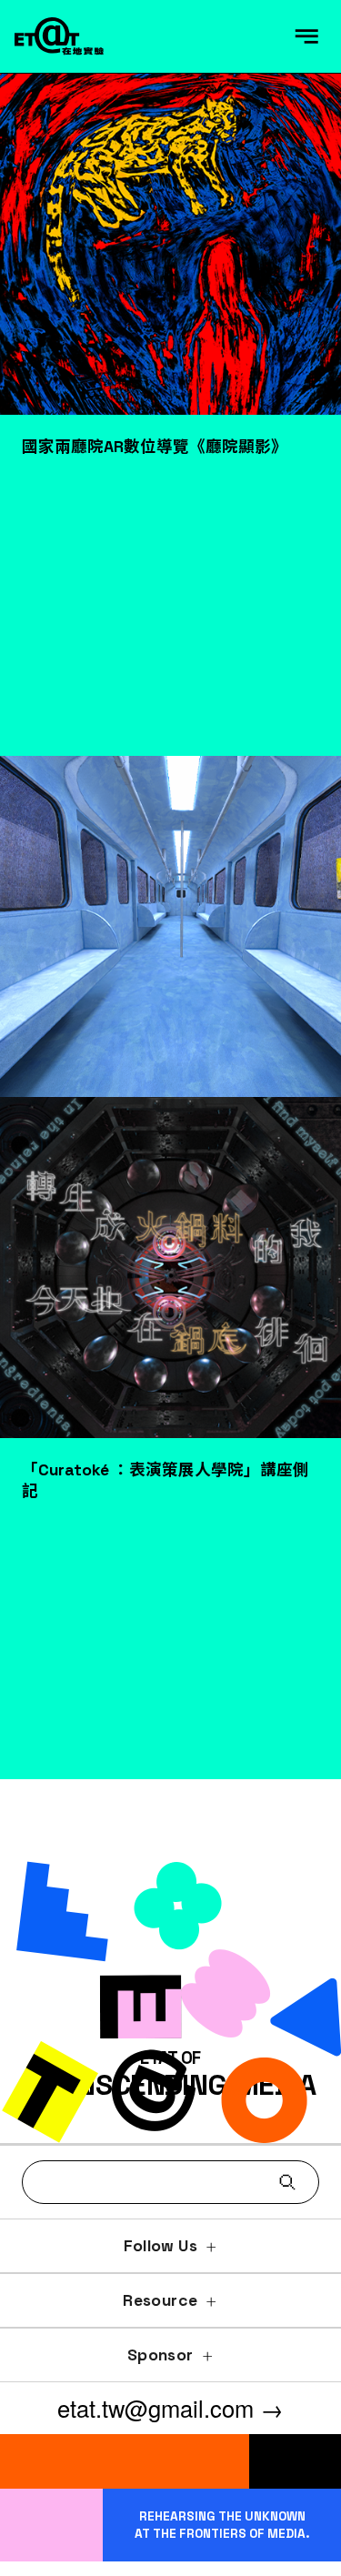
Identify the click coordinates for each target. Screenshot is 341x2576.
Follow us (160, 2246)
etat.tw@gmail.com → (170, 2408)
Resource (160, 2300)
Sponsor (160, 2355)
